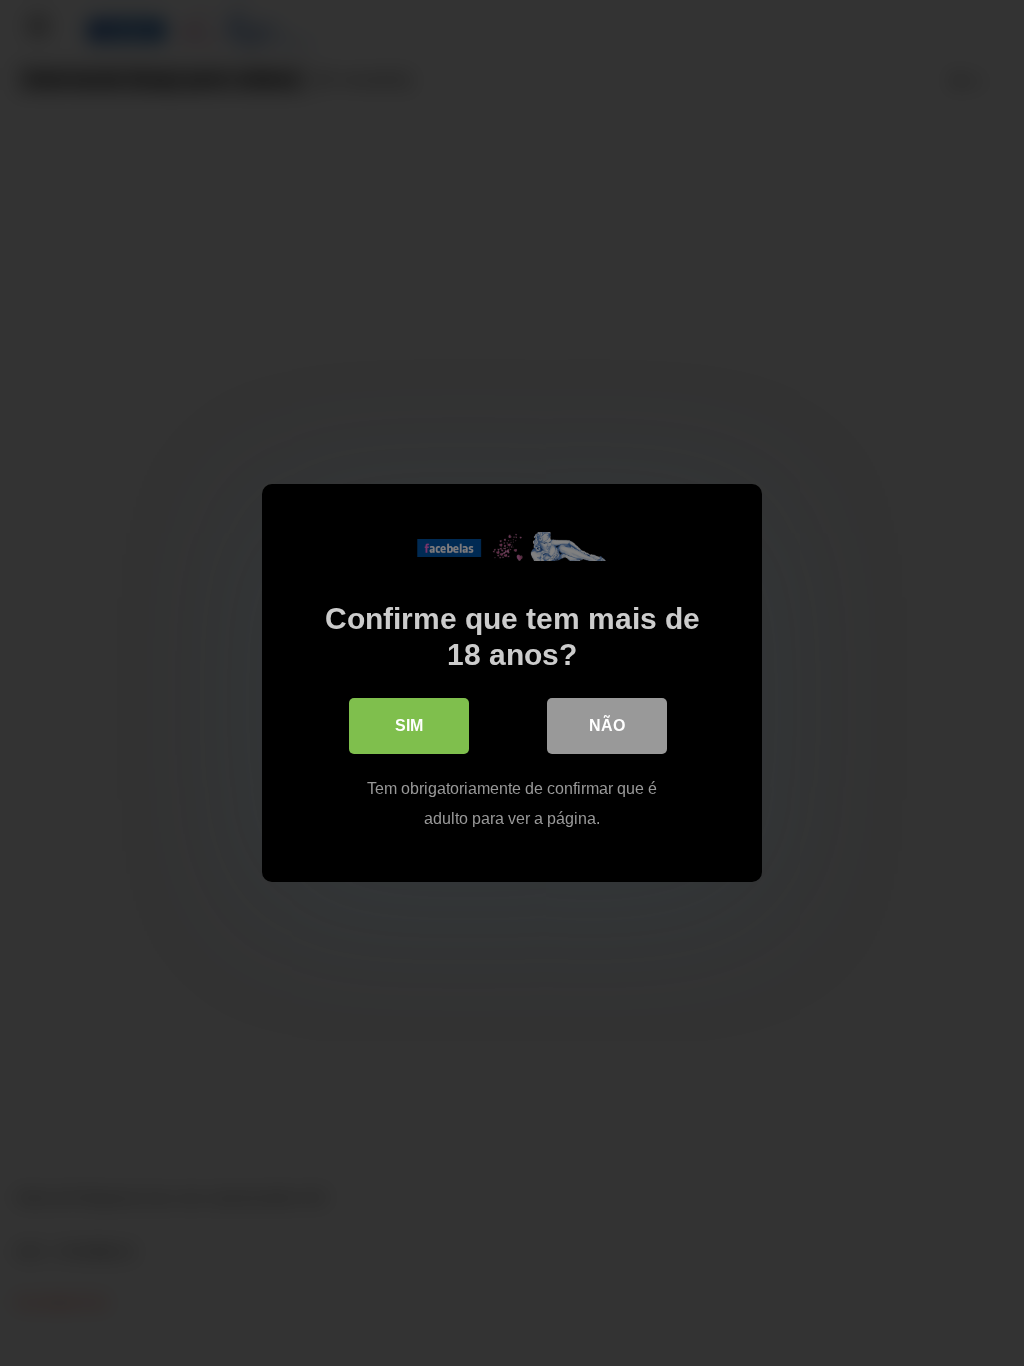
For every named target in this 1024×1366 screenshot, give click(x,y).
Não (607, 725)
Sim (409, 725)
